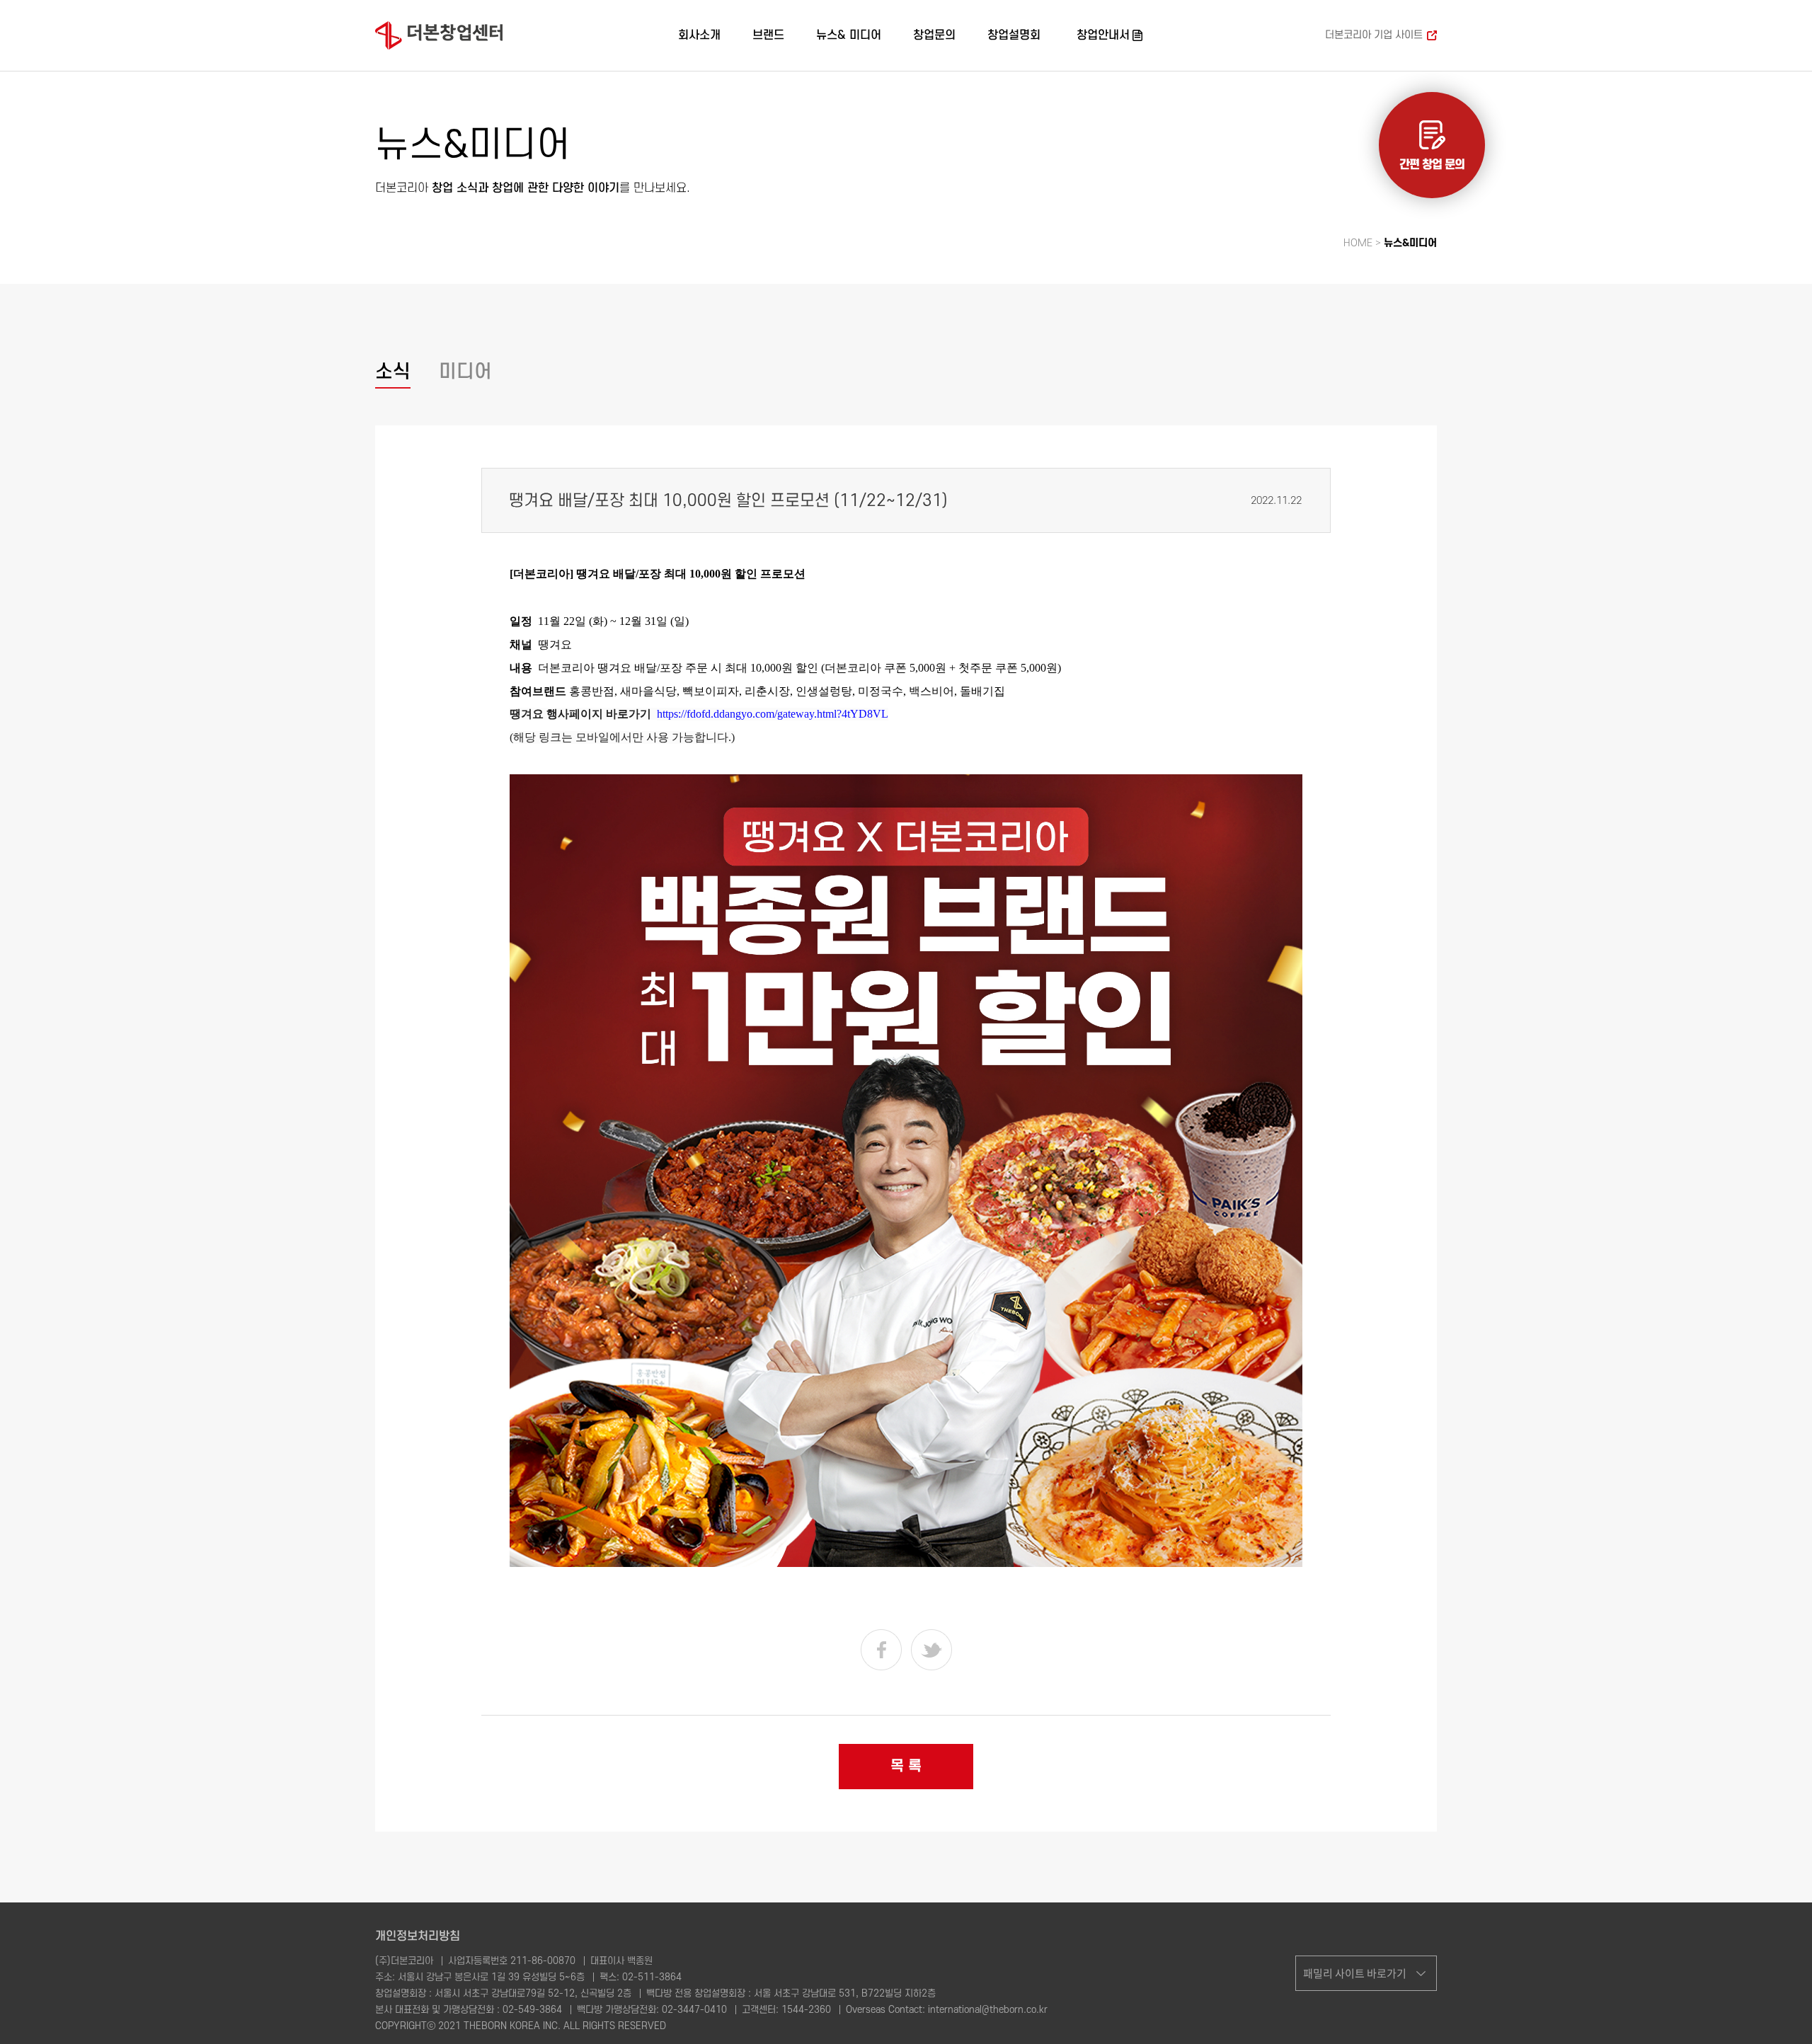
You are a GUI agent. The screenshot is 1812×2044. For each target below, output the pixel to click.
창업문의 (934, 35)
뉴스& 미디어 (849, 35)
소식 (393, 372)
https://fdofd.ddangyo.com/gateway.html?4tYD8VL (773, 714)
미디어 (465, 372)
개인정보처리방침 (418, 1936)
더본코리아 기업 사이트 (1374, 35)
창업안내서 (1103, 35)
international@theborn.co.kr (988, 2010)
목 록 (906, 1766)
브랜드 (768, 35)
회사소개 (699, 35)
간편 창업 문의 (1432, 165)
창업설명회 (1014, 35)
